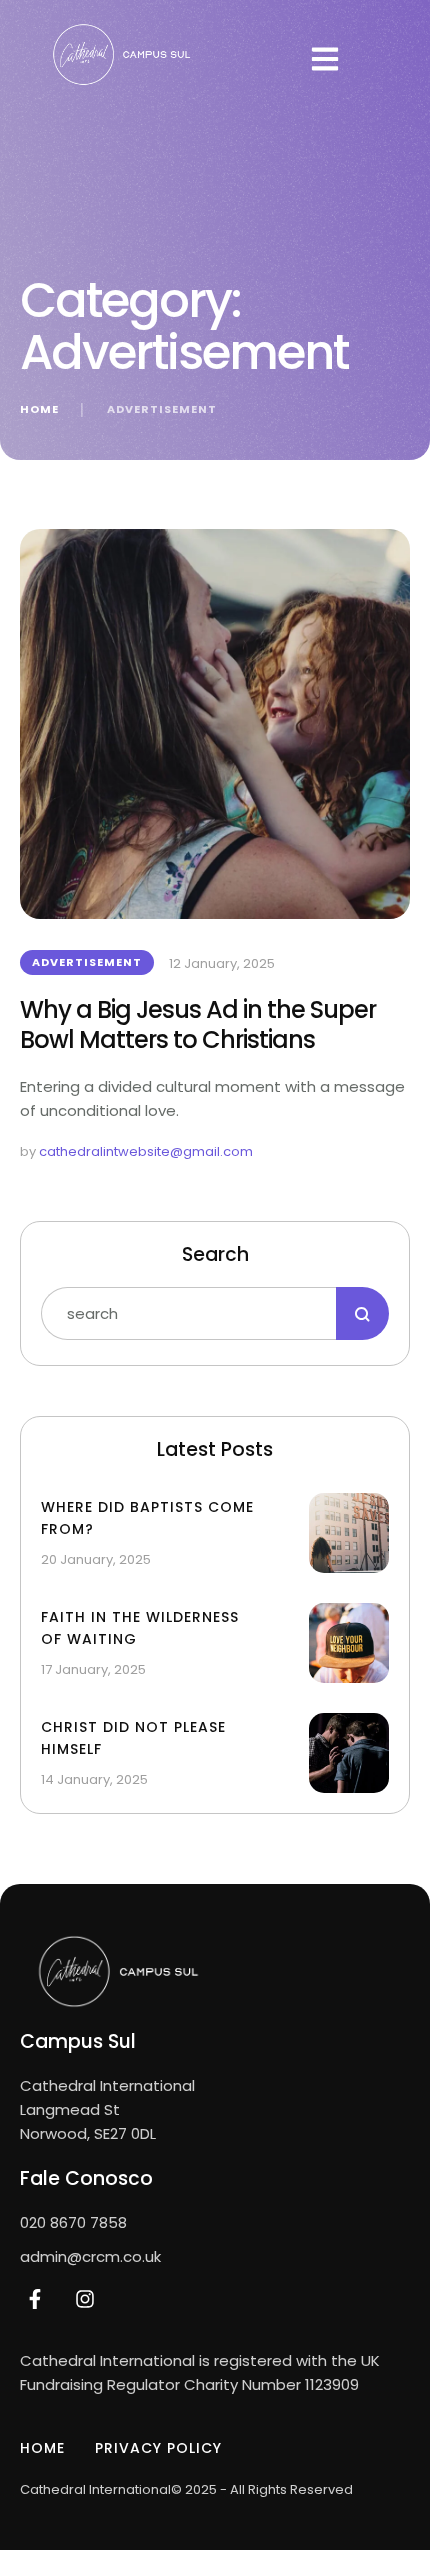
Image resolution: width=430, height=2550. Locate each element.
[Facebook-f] (35, 2299)
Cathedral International (95, 2489)
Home (39, 409)
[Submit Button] (362, 1313)
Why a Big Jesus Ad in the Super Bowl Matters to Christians (198, 1024)
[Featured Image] (215, 724)
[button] (325, 59)
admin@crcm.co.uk (90, 2256)
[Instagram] (85, 2299)
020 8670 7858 (73, 2222)
